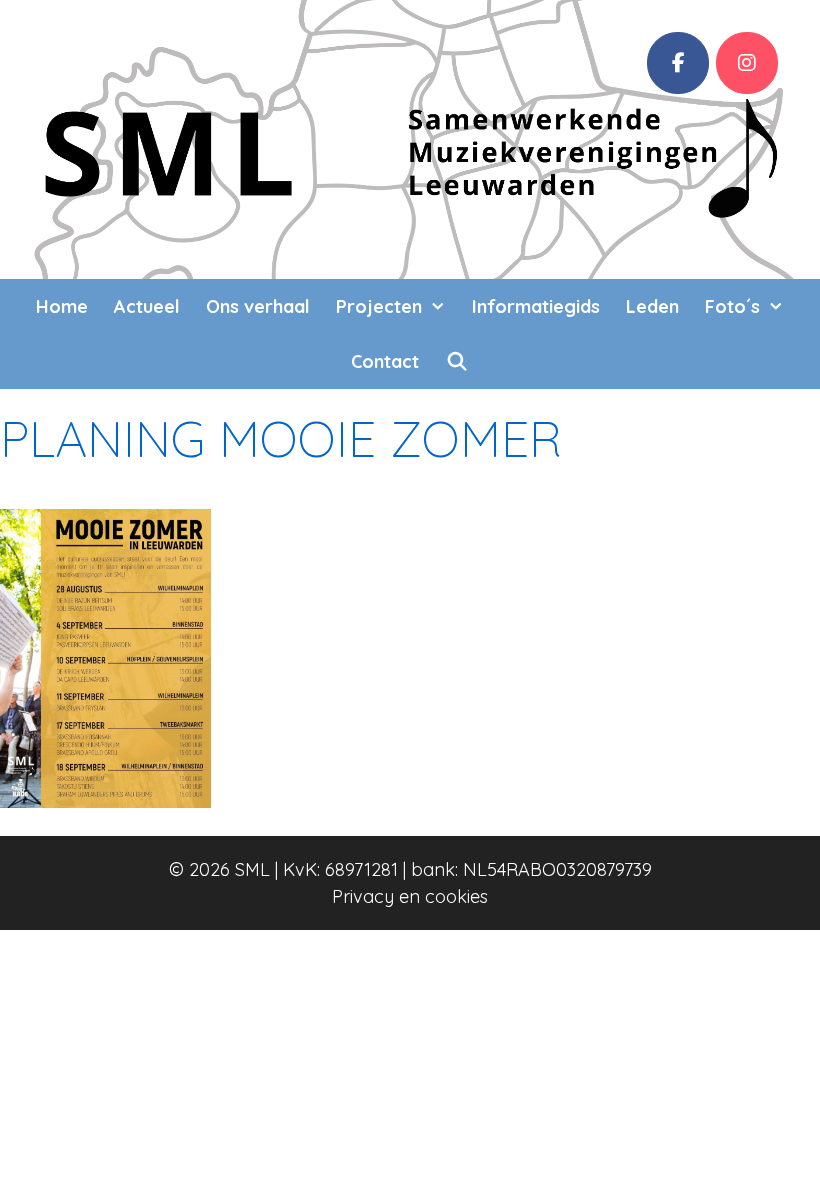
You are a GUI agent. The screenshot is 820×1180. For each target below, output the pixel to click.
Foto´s (732, 306)
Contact (385, 361)
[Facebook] (678, 63)
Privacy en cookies (410, 896)
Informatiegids (536, 306)
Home (62, 306)
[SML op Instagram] (747, 63)
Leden (652, 306)
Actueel (147, 306)
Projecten (379, 306)
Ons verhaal (258, 306)
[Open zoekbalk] (456, 361)
